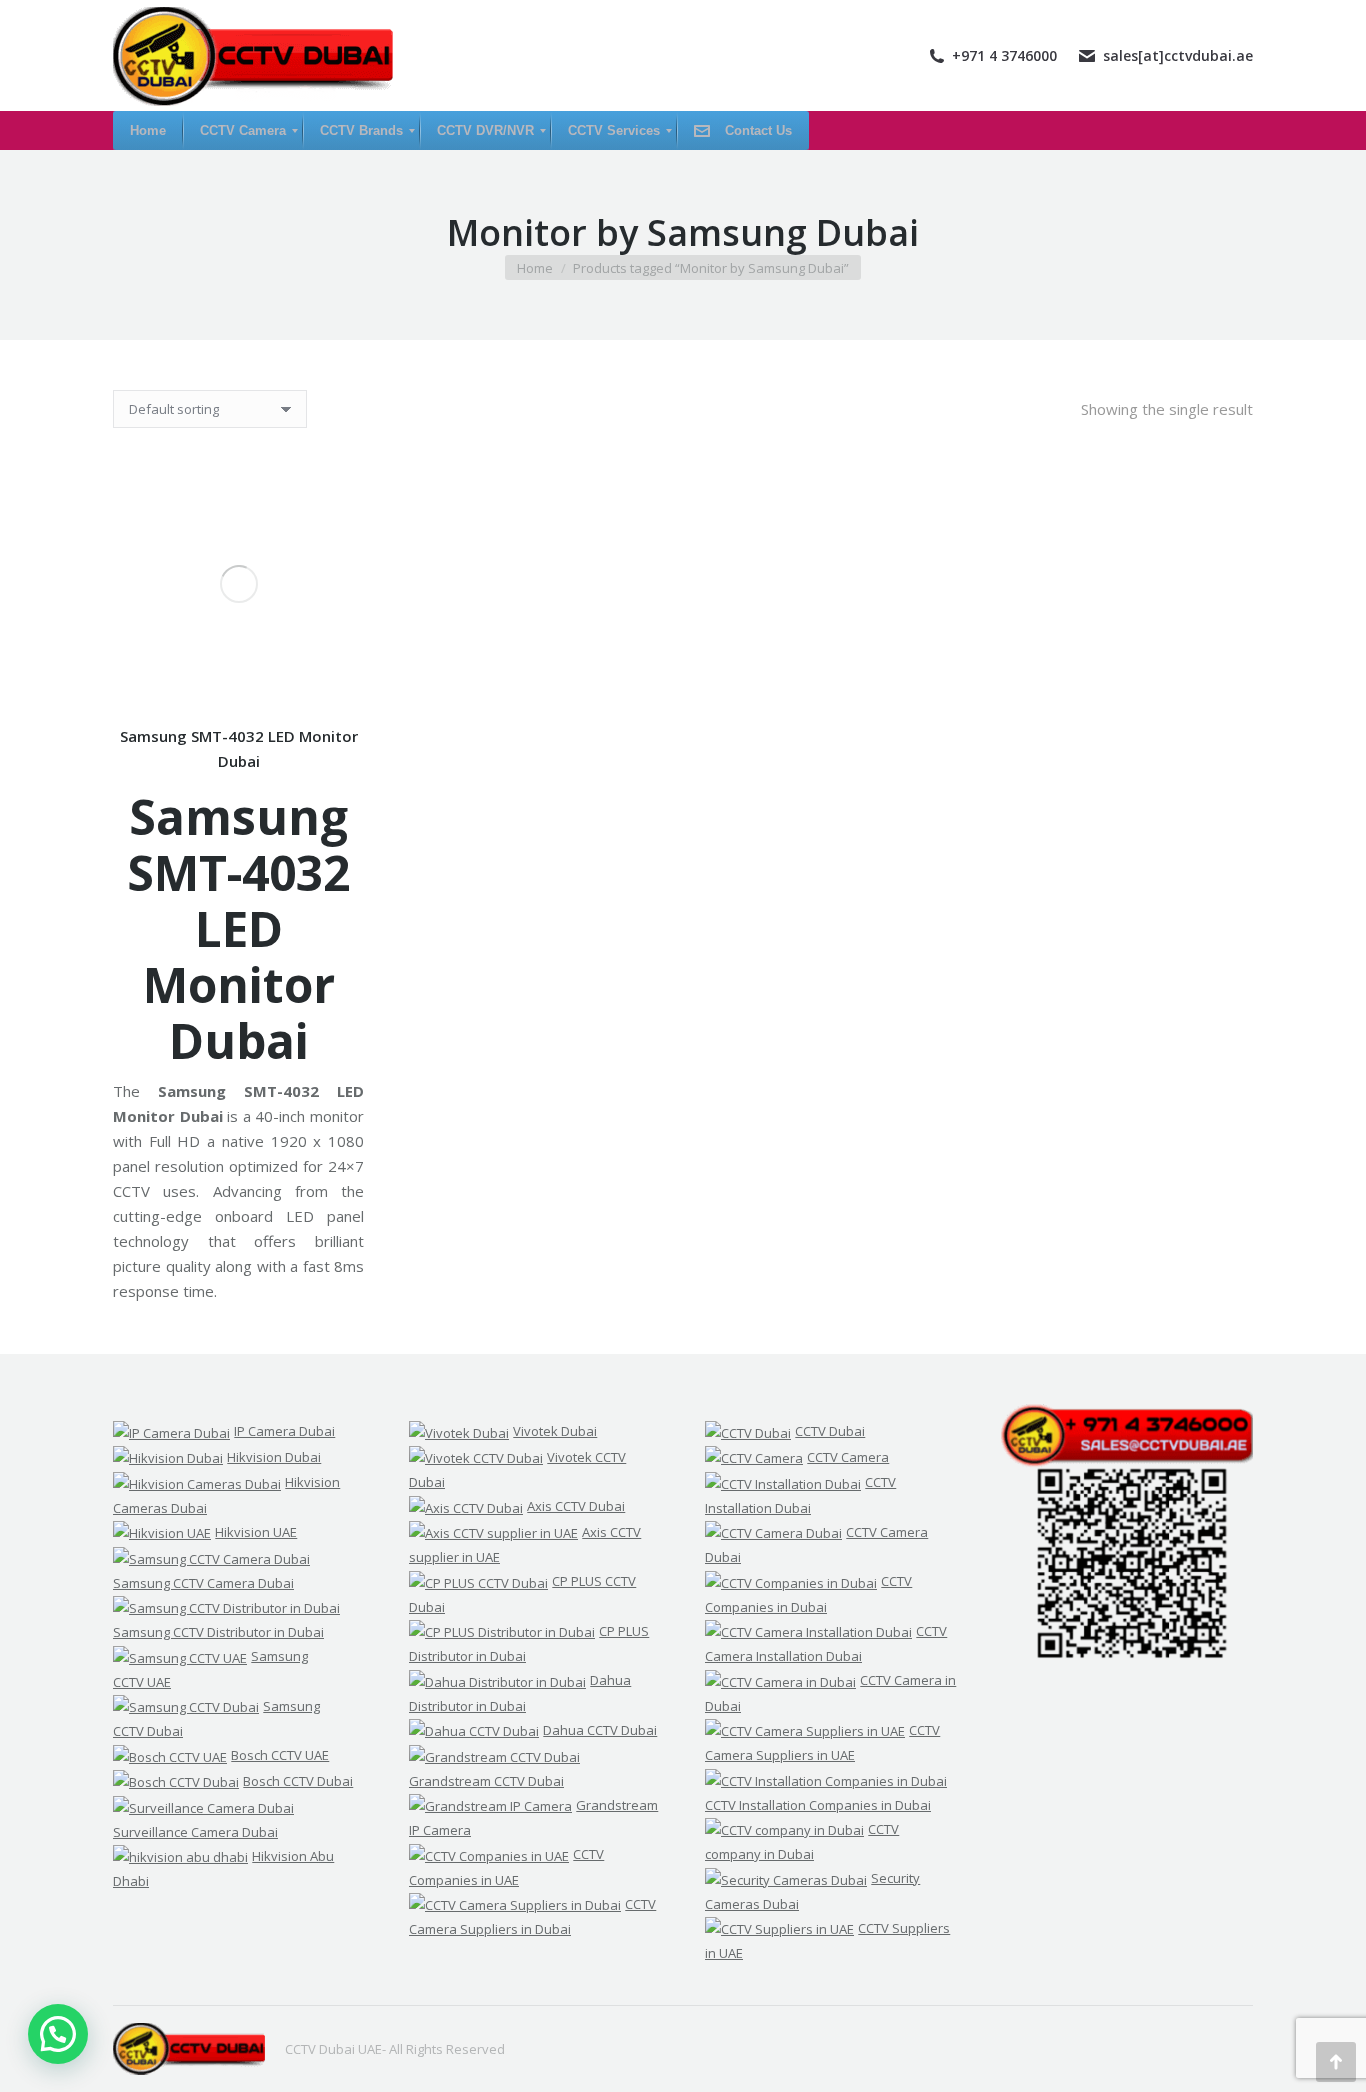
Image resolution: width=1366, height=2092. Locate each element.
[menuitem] (148, 130)
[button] (58, 2034)
